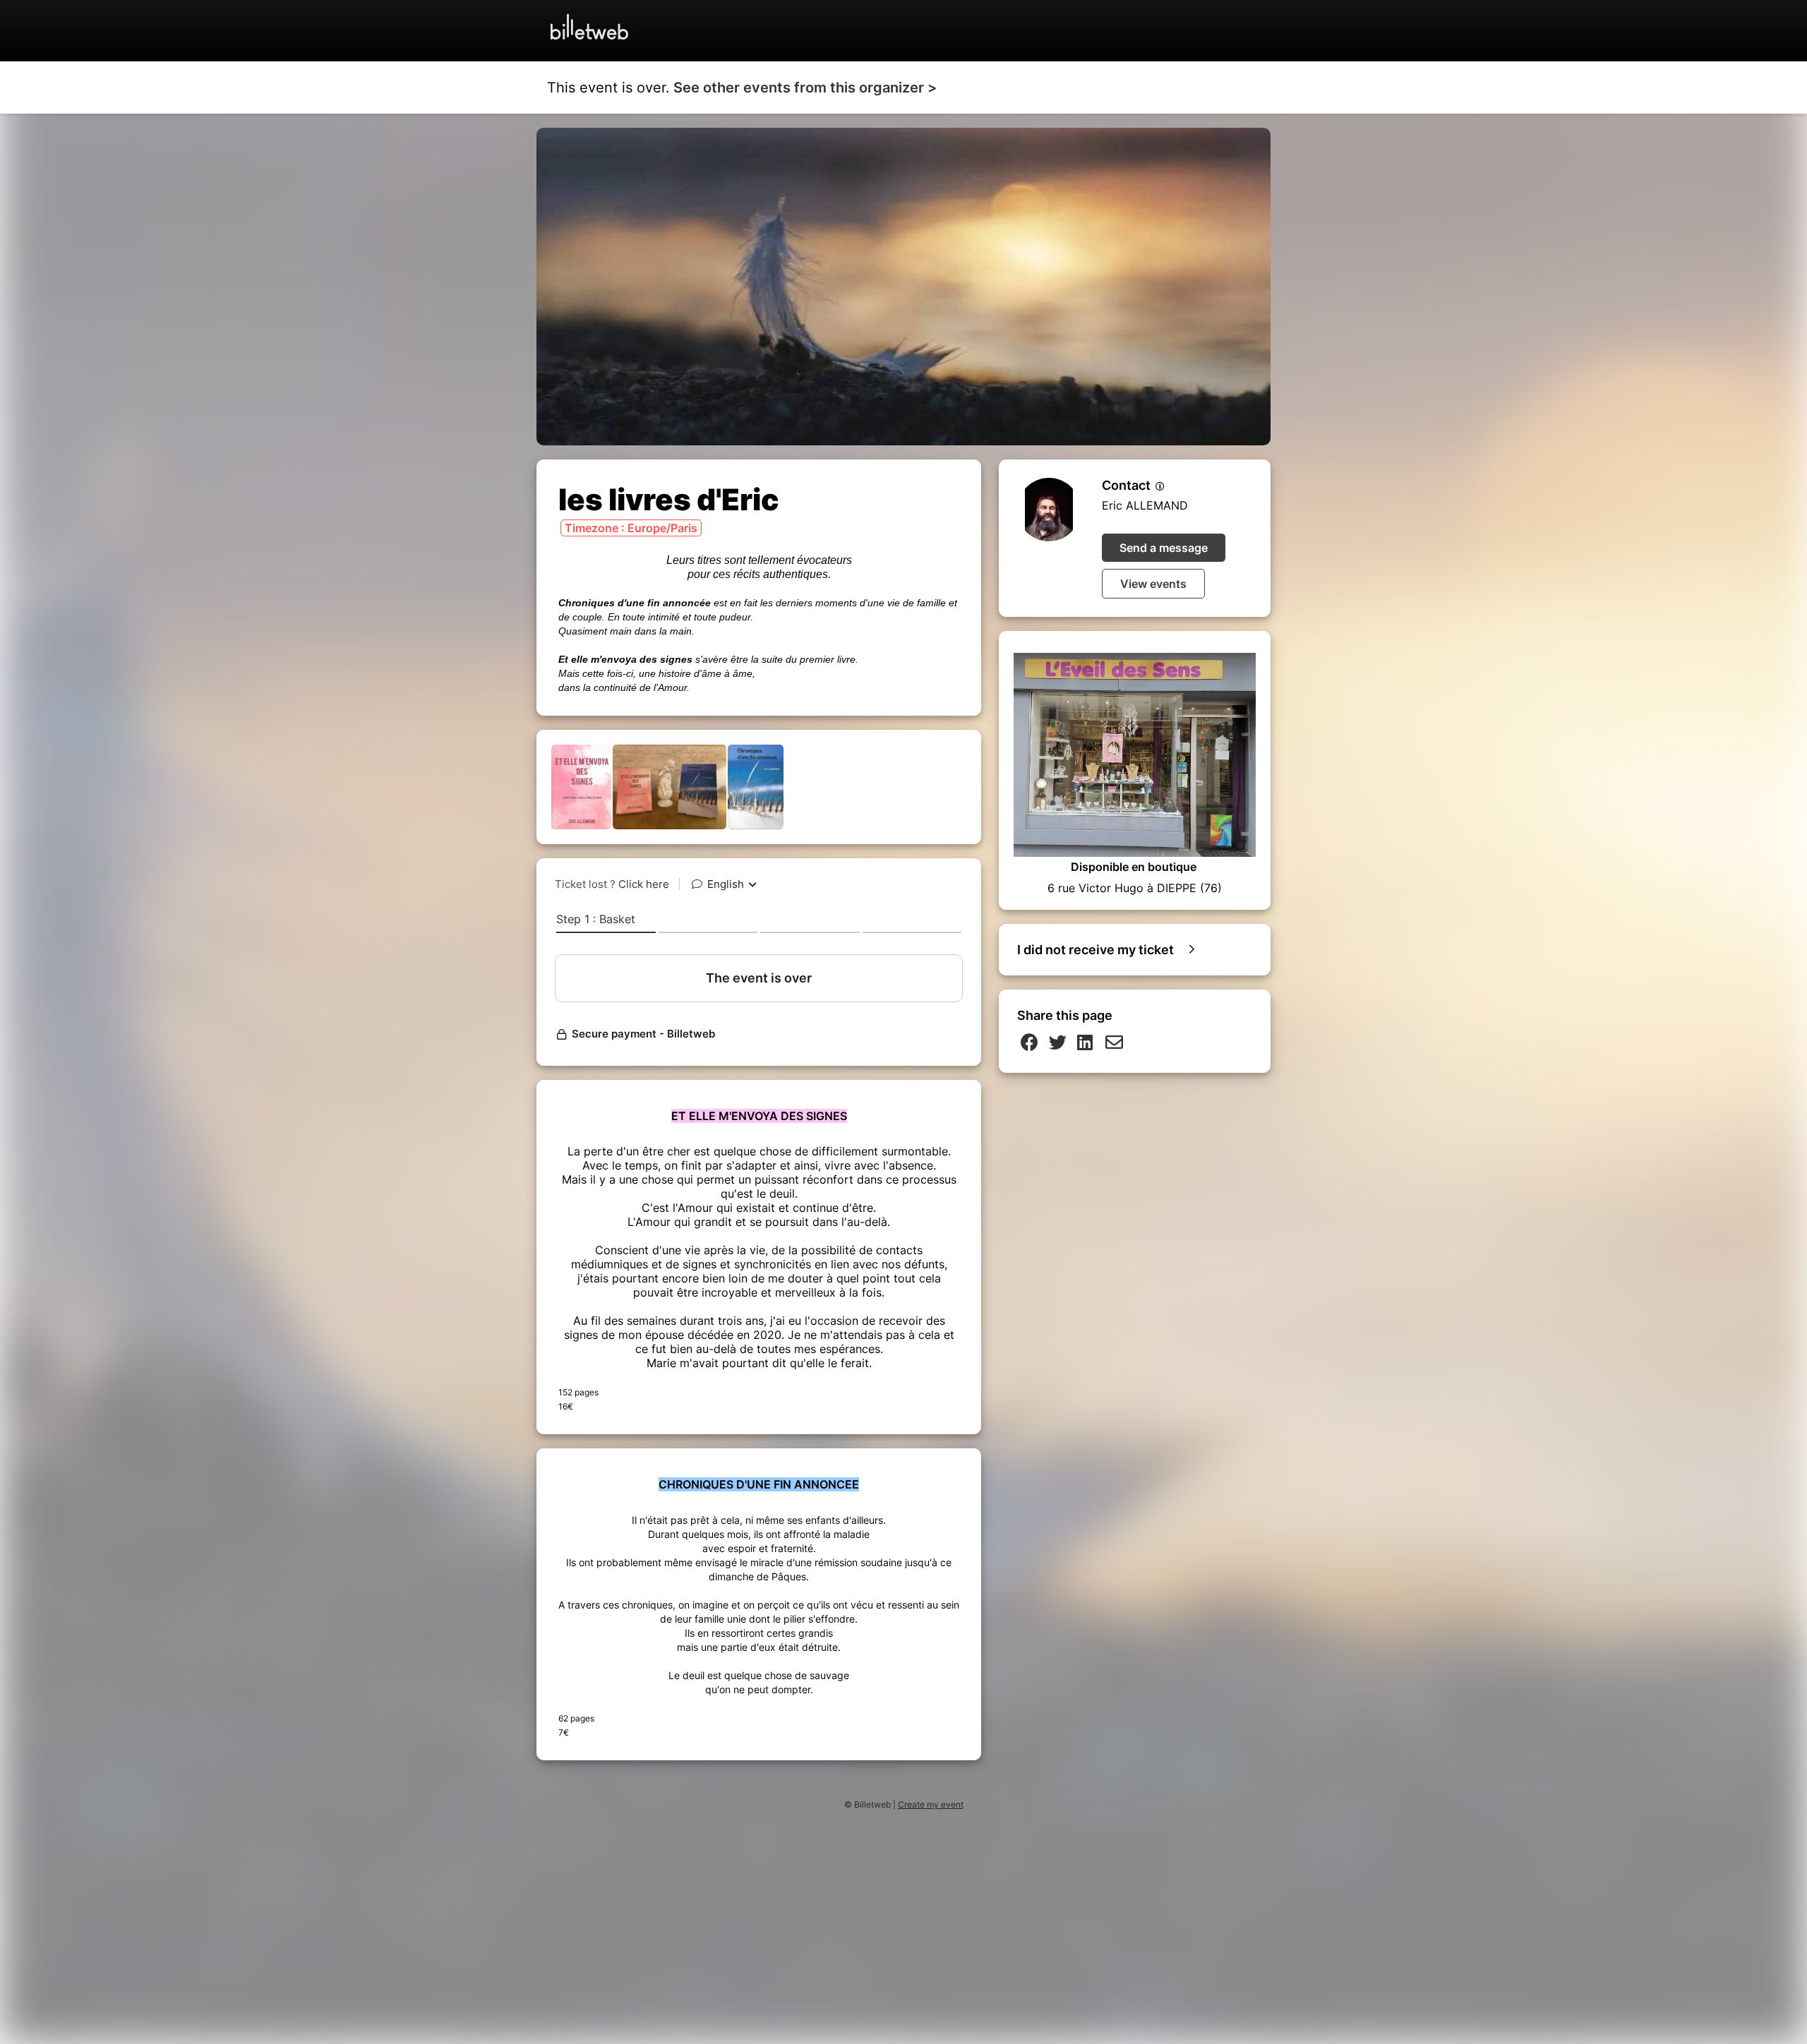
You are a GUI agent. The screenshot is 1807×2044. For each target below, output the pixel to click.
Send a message (1164, 548)
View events (1153, 584)
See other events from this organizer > (805, 88)
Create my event (931, 1804)
